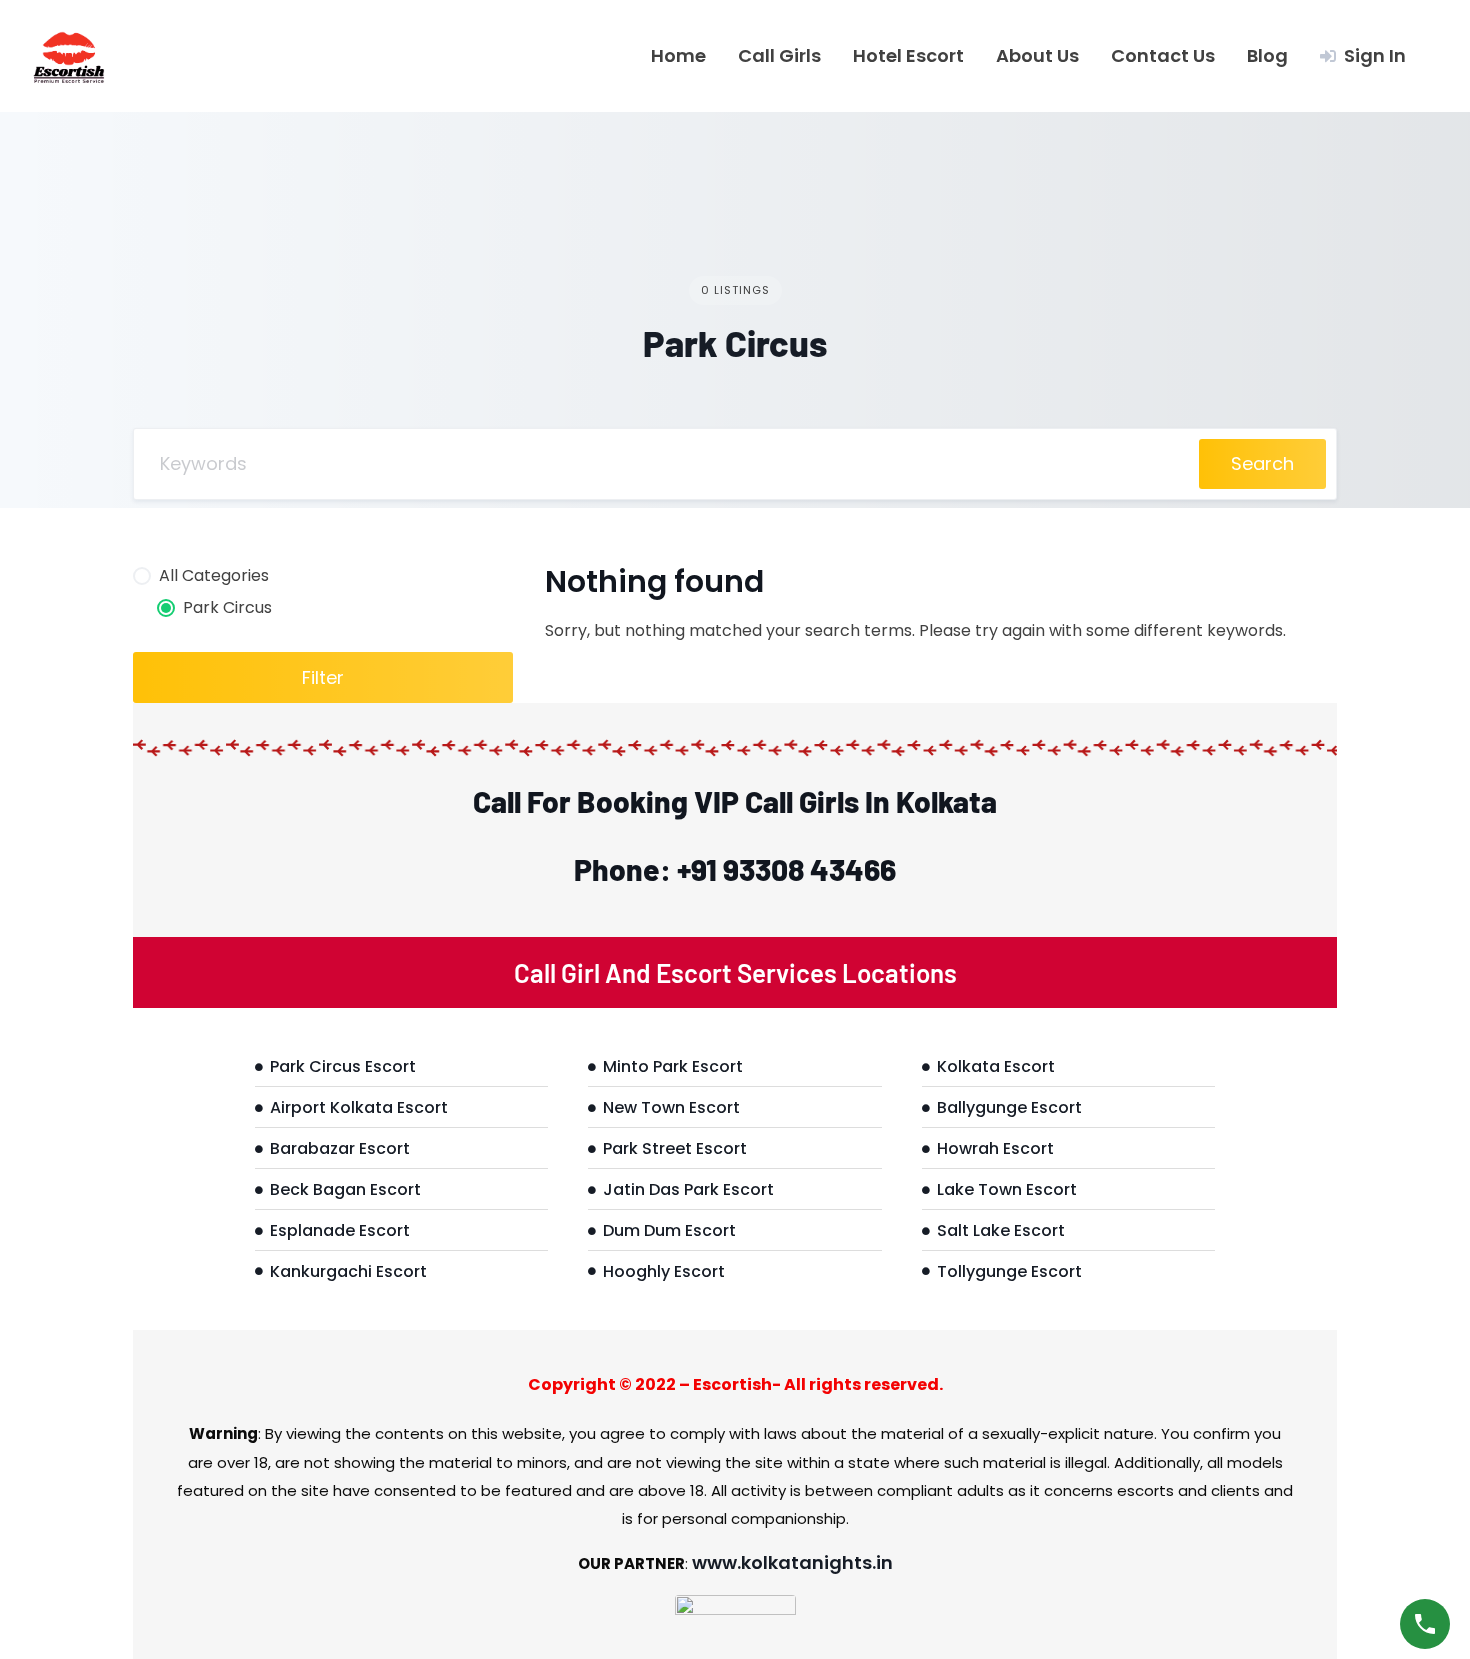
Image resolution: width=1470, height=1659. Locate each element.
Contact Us (1163, 56)
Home (678, 56)
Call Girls (779, 56)
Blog (1267, 56)
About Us (1037, 56)
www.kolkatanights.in (792, 1562)
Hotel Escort (908, 56)
